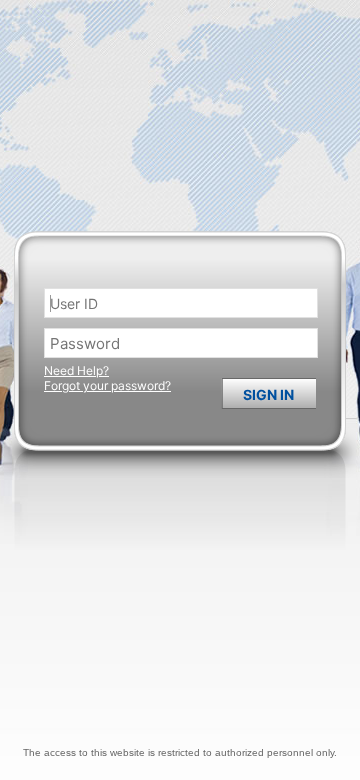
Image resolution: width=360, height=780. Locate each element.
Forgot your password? (107, 385)
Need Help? (76, 370)
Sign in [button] (268, 394)
